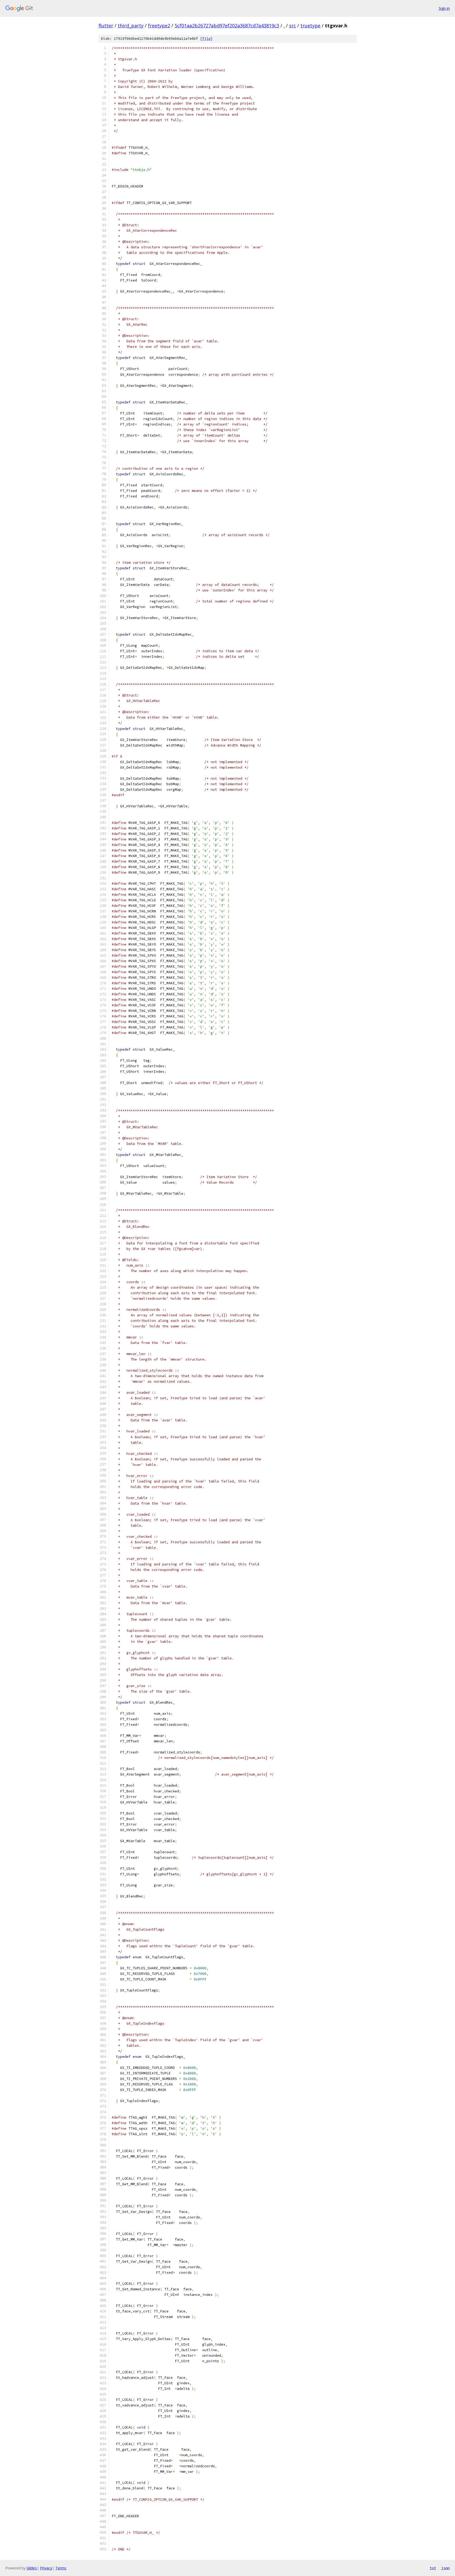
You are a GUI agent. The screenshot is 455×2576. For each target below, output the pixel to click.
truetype (310, 26)
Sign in (444, 8)
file (206, 39)
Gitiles (32, 2568)
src (293, 26)
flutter (106, 26)
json (446, 2568)
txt (433, 2568)
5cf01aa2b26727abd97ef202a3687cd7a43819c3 (227, 26)
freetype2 (159, 26)
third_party (131, 26)
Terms (61, 2568)
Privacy (46, 2568)
